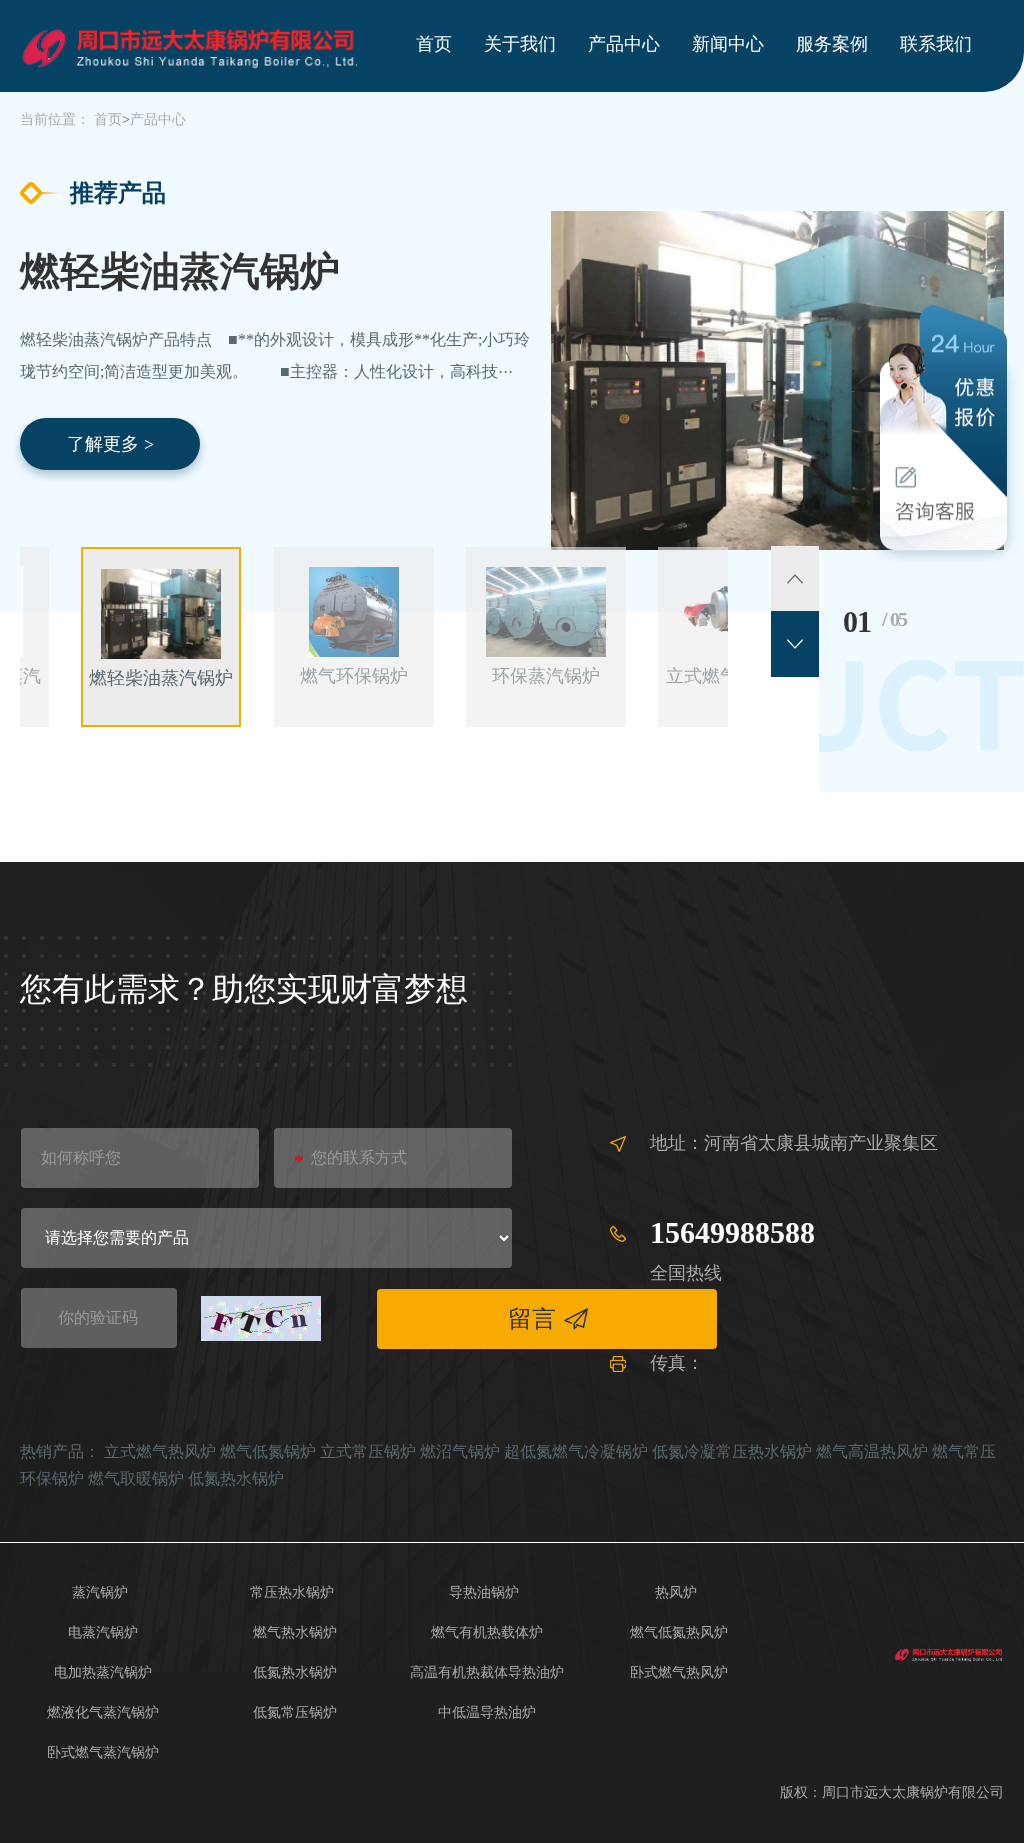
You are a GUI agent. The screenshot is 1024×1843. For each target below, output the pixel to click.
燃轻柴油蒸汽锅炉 (180, 272)
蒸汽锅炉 (100, 1592)
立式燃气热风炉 (160, 1451)
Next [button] (795, 644)
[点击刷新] (261, 1318)
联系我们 (936, 44)
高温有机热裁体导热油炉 (487, 1672)
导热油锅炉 (484, 1592)
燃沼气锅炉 (460, 1451)
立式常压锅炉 (368, 1451)
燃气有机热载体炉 (487, 1632)
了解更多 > (110, 444)
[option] (512, 340)
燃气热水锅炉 (295, 1632)
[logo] (949, 1652)
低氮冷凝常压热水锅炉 (732, 1451)
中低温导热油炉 (487, 1712)
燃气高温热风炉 (872, 1451)
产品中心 (624, 44)
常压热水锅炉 (292, 1592)
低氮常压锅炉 (295, 1712)
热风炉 (676, 1592)
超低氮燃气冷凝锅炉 (576, 1451)
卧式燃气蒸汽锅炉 (103, 1752)
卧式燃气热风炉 (679, 1672)
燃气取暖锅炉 (136, 1478)
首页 (434, 44)
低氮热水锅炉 (236, 1478)
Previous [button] (795, 579)
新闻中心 (728, 44)
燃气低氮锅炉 (268, 1451)
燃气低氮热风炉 (679, 1632)
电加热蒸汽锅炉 (103, 1672)
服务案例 (832, 44)
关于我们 (520, 44)
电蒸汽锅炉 (103, 1632)
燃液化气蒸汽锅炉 (103, 1712)
